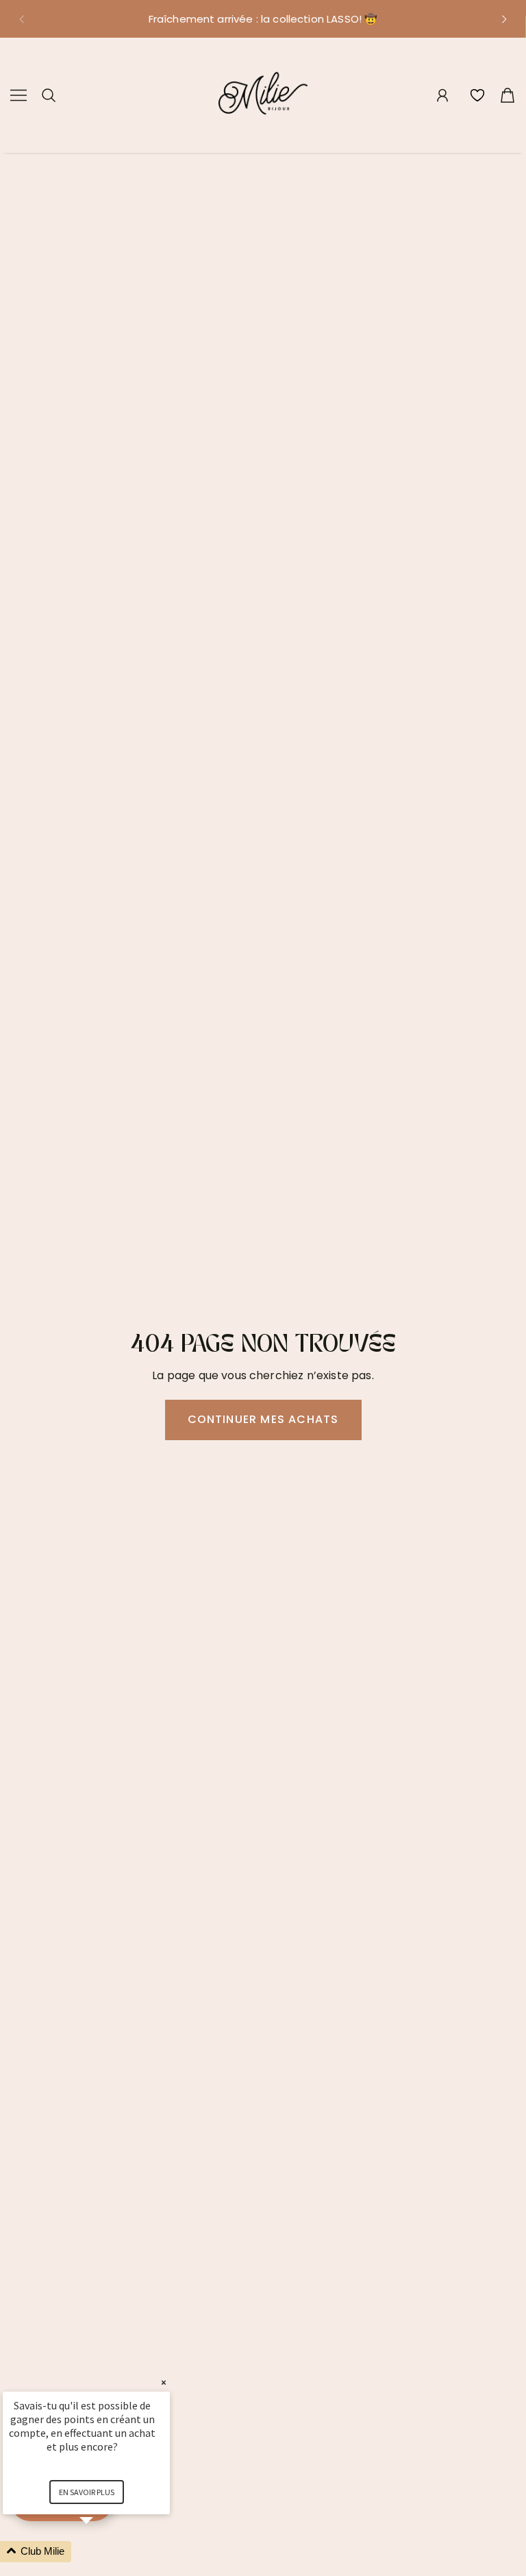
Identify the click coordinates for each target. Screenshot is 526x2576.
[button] (21, 19)
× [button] (164, 2382)
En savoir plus (87, 2492)
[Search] (49, 95)
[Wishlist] (477, 95)
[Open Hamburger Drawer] (18, 95)
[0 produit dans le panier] (508, 95)
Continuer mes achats (263, 1419)
